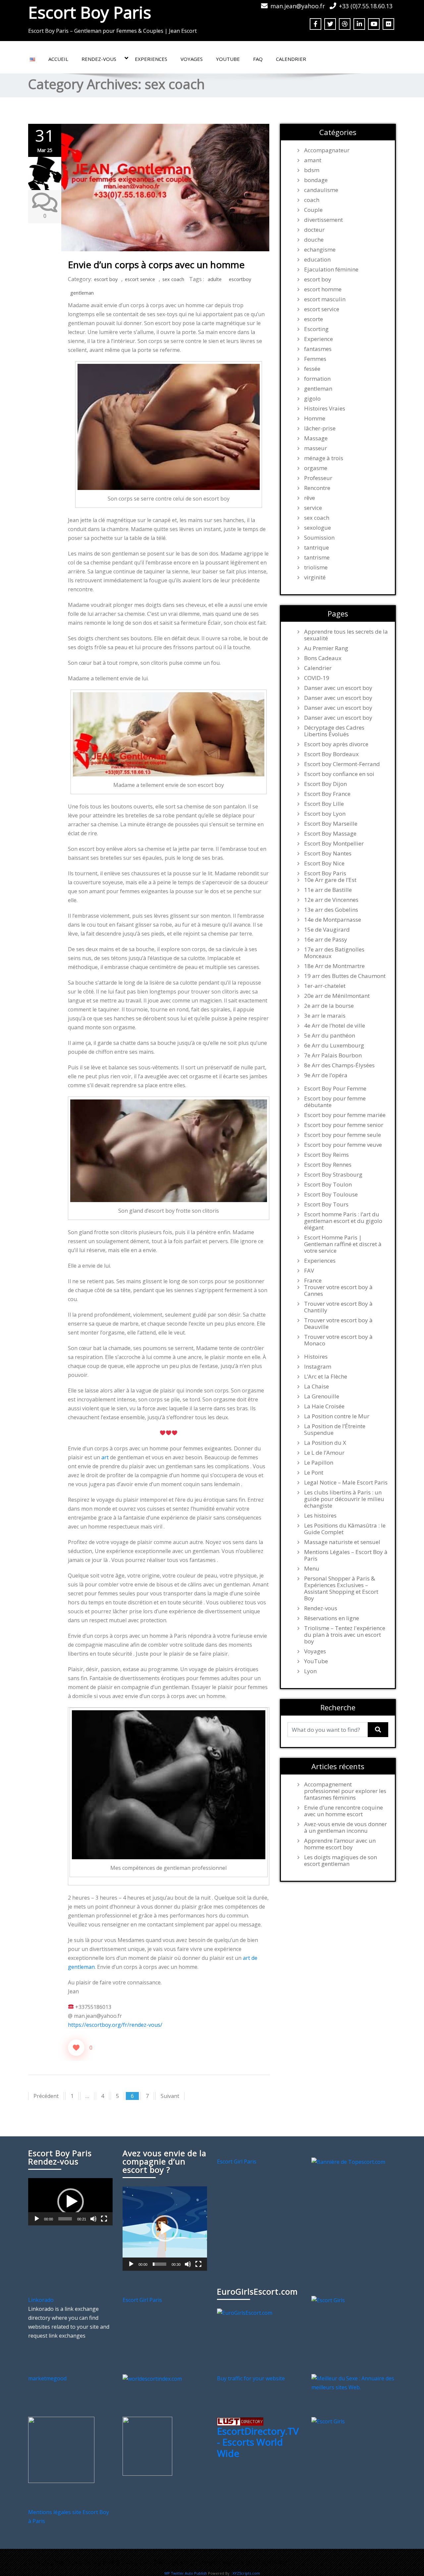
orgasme (316, 468)
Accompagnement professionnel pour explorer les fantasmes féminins (345, 1791)
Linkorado (41, 2300)
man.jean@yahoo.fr (298, 6)
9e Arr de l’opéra (326, 1075)
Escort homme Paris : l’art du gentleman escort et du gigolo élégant (343, 1221)
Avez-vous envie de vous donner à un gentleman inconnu (345, 1827)
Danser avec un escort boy (338, 688)
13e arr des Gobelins (331, 910)
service (313, 508)
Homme (315, 418)
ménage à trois (324, 458)
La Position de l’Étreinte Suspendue (335, 1430)
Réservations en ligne (332, 1618)
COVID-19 (317, 678)
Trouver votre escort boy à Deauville (338, 1324)
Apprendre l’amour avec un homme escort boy (340, 1844)
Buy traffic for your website (251, 2378)
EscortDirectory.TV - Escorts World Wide (258, 2442)
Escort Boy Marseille (331, 824)
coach (312, 200)
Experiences (151, 59)
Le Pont (314, 1473)
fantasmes (318, 349)
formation (317, 379)
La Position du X (325, 1443)
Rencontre (317, 488)
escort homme (323, 289)
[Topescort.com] (348, 2162)
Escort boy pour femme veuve (343, 1145)
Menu (312, 1569)
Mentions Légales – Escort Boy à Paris (346, 1555)
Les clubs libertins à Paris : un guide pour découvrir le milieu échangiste (344, 1499)
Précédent (46, 2096)
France (313, 1281)
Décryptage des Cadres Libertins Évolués (334, 731)
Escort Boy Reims (326, 1155)
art (105, 1457)
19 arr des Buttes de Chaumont (345, 976)
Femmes (315, 359)
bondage (316, 180)
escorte (314, 319)
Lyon (310, 1671)
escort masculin (325, 299)
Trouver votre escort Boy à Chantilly (338, 1307)
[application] (70, 2202)
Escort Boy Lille (324, 804)
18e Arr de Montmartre (334, 966)
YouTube (228, 59)
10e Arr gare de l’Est (330, 880)
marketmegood (47, 2378)
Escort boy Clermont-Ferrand (342, 764)
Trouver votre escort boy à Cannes (338, 1290)
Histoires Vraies (325, 409)
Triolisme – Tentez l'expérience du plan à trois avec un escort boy (345, 1635)
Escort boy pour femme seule (343, 1135)
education (317, 260)
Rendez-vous (99, 59)
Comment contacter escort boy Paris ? (243, 2562)
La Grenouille (322, 1396)
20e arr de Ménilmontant (337, 996)
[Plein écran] (104, 2219)
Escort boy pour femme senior (344, 1125)
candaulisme (321, 190)
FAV (309, 1271)
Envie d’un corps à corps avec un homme (156, 265)
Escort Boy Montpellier (334, 844)
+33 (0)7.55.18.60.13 (366, 6)
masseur (316, 448)
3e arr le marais (325, 1016)
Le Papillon (319, 1463)
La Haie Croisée (324, 1406)
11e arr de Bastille (328, 890)
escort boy (106, 279)
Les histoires (320, 1516)
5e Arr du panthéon (330, 1036)
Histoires (316, 1357)
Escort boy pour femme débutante (335, 1102)
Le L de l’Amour (324, 1453)
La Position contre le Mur (337, 1416)
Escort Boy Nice (324, 863)
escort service (140, 279)
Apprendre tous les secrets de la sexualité (346, 635)
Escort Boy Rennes (328, 1165)
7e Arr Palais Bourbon (333, 1055)
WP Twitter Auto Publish (186, 2573)
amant (313, 160)
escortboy (240, 279)
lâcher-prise (320, 428)
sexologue (318, 528)
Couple (313, 210)
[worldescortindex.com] (152, 2378)
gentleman (82, 293)
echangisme (320, 250)
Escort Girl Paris (237, 2162)
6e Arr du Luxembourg (334, 1045)
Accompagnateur (327, 150)
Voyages (192, 59)
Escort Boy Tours (326, 1204)
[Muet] (93, 2219)
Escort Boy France (327, 794)
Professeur (318, 478)
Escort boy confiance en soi (339, 774)
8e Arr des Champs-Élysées (339, 1065)
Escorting (316, 329)
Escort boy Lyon (325, 814)
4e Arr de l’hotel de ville (335, 1026)
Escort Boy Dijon (325, 784)
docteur (314, 230)
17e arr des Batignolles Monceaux (334, 953)
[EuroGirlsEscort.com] (245, 2312)
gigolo (312, 399)
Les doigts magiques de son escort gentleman (341, 1861)
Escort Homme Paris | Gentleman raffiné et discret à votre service (343, 1244)
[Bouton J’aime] (76, 2048)
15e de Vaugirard (327, 930)
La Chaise (317, 1386)
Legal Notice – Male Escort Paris (346, 1482)
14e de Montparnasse (333, 920)
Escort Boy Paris (90, 12)
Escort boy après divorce (336, 744)
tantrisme (317, 558)
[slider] (65, 2219)
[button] (71, 2202)
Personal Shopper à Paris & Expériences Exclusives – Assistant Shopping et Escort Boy (341, 1588)
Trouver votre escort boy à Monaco (338, 1340)
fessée (312, 369)
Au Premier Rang (326, 648)
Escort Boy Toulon (328, 1185)
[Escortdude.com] (147, 2446)
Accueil (58, 59)
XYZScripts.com (246, 2573)
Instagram (318, 1367)
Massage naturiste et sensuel (342, 1542)
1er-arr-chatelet (325, 986)
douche (314, 240)
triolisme (316, 567)
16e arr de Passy (326, 940)
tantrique (317, 548)
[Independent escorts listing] (240, 2421)
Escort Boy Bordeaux (331, 754)
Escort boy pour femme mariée (345, 1115)
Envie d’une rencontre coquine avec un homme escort (344, 1811)
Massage (316, 438)
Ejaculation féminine (331, 269)
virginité (315, 577)
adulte (215, 279)
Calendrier (291, 59)
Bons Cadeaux (323, 658)
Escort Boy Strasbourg (333, 1175)
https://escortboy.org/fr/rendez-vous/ (115, 2025)
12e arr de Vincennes (331, 900)
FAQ (258, 59)
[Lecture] (37, 2219)
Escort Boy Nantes (328, 853)
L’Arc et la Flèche (326, 1377)
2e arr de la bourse (329, 1006)
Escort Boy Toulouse (331, 1194)
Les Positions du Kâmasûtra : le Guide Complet (345, 1529)
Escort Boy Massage (330, 834)
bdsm (312, 170)
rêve (310, 498)
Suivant (170, 2096)
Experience (318, 339)
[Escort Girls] (328, 2300)
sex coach (173, 279)
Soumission (319, 538)
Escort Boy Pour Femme (335, 1089)
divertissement (323, 220)
